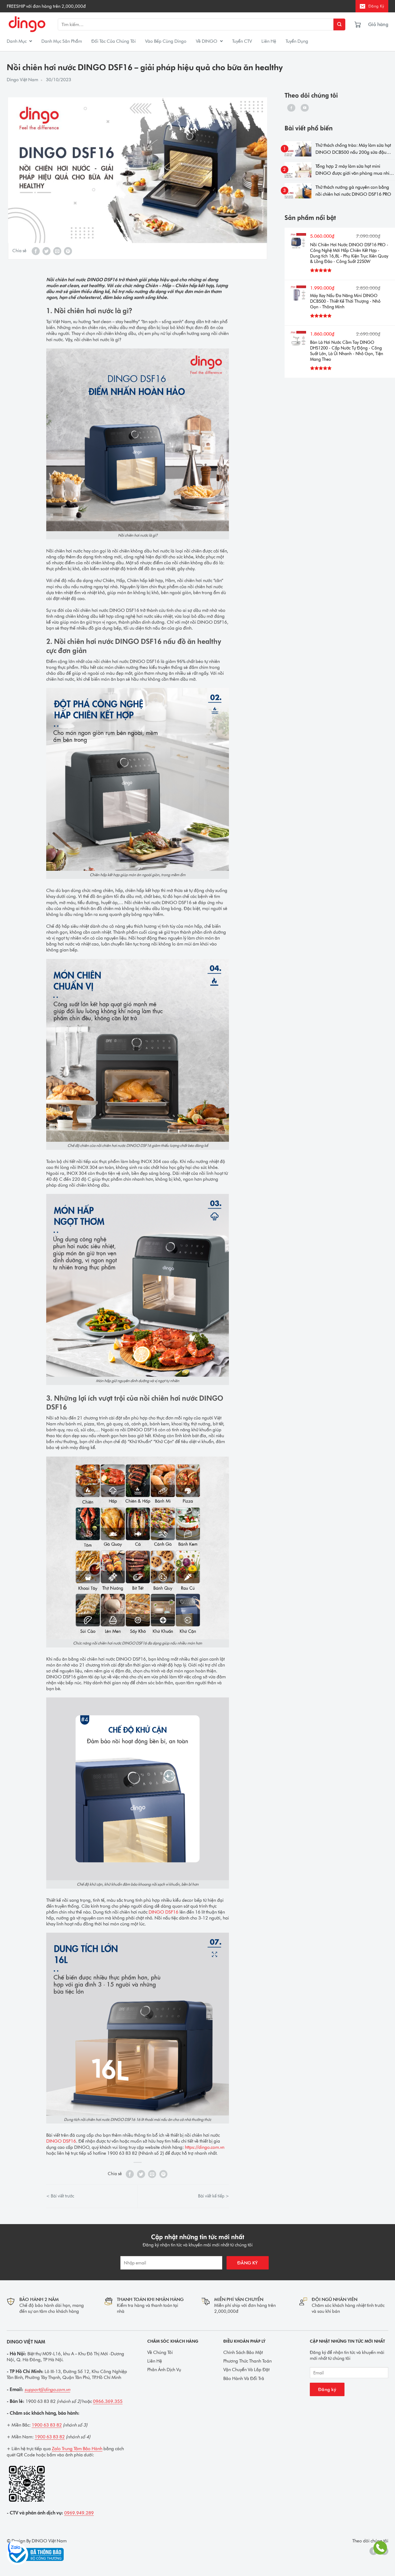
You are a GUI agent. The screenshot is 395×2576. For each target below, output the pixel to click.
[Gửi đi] (339, 24)
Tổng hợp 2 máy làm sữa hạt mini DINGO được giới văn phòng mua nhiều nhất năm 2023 (355, 170)
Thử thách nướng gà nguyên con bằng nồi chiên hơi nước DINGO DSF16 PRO (353, 191)
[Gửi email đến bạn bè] (57, 251)
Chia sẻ (19, 251)
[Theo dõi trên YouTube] (305, 108)
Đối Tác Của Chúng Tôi (114, 41)
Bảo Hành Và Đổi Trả (244, 2378)
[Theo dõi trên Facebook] (291, 108)
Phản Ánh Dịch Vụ (164, 2370)
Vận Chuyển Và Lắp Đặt (246, 2370)
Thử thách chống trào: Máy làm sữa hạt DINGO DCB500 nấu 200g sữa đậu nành (353, 149)
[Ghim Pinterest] (68, 251)
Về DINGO (207, 41)
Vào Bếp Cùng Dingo (166, 41)
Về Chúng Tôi (160, 2352)
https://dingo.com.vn (205, 2147)
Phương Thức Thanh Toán (247, 2361)
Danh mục (17, 41)
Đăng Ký (376, 6)
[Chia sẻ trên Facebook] (36, 251)
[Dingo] (27, 25)
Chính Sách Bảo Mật (243, 2352)
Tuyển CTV (242, 41)
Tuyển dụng (297, 41)
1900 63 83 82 (47, 2425)
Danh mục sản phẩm (62, 41)
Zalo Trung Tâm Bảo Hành (77, 2449)
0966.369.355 (108, 2401)
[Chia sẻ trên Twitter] (46, 251)
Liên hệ (269, 41)
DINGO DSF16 (164, 1912)
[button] (383, 24)
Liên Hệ (155, 2361)
